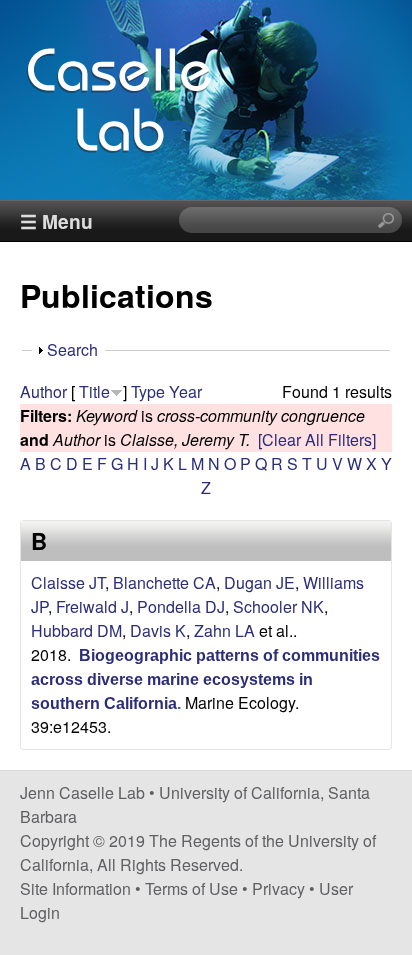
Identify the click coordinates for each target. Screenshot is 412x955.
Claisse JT (68, 582)
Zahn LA (224, 630)
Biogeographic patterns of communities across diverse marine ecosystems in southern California (205, 679)
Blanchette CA (164, 582)
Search (72, 349)
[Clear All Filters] (317, 439)
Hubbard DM (76, 630)
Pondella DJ (181, 606)
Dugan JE (259, 582)
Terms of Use (191, 888)
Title (94, 391)
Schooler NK (278, 606)
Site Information (75, 888)
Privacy (278, 888)
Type (148, 391)
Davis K (158, 630)
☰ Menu (56, 221)
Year (185, 391)
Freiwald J (92, 606)
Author (43, 391)
